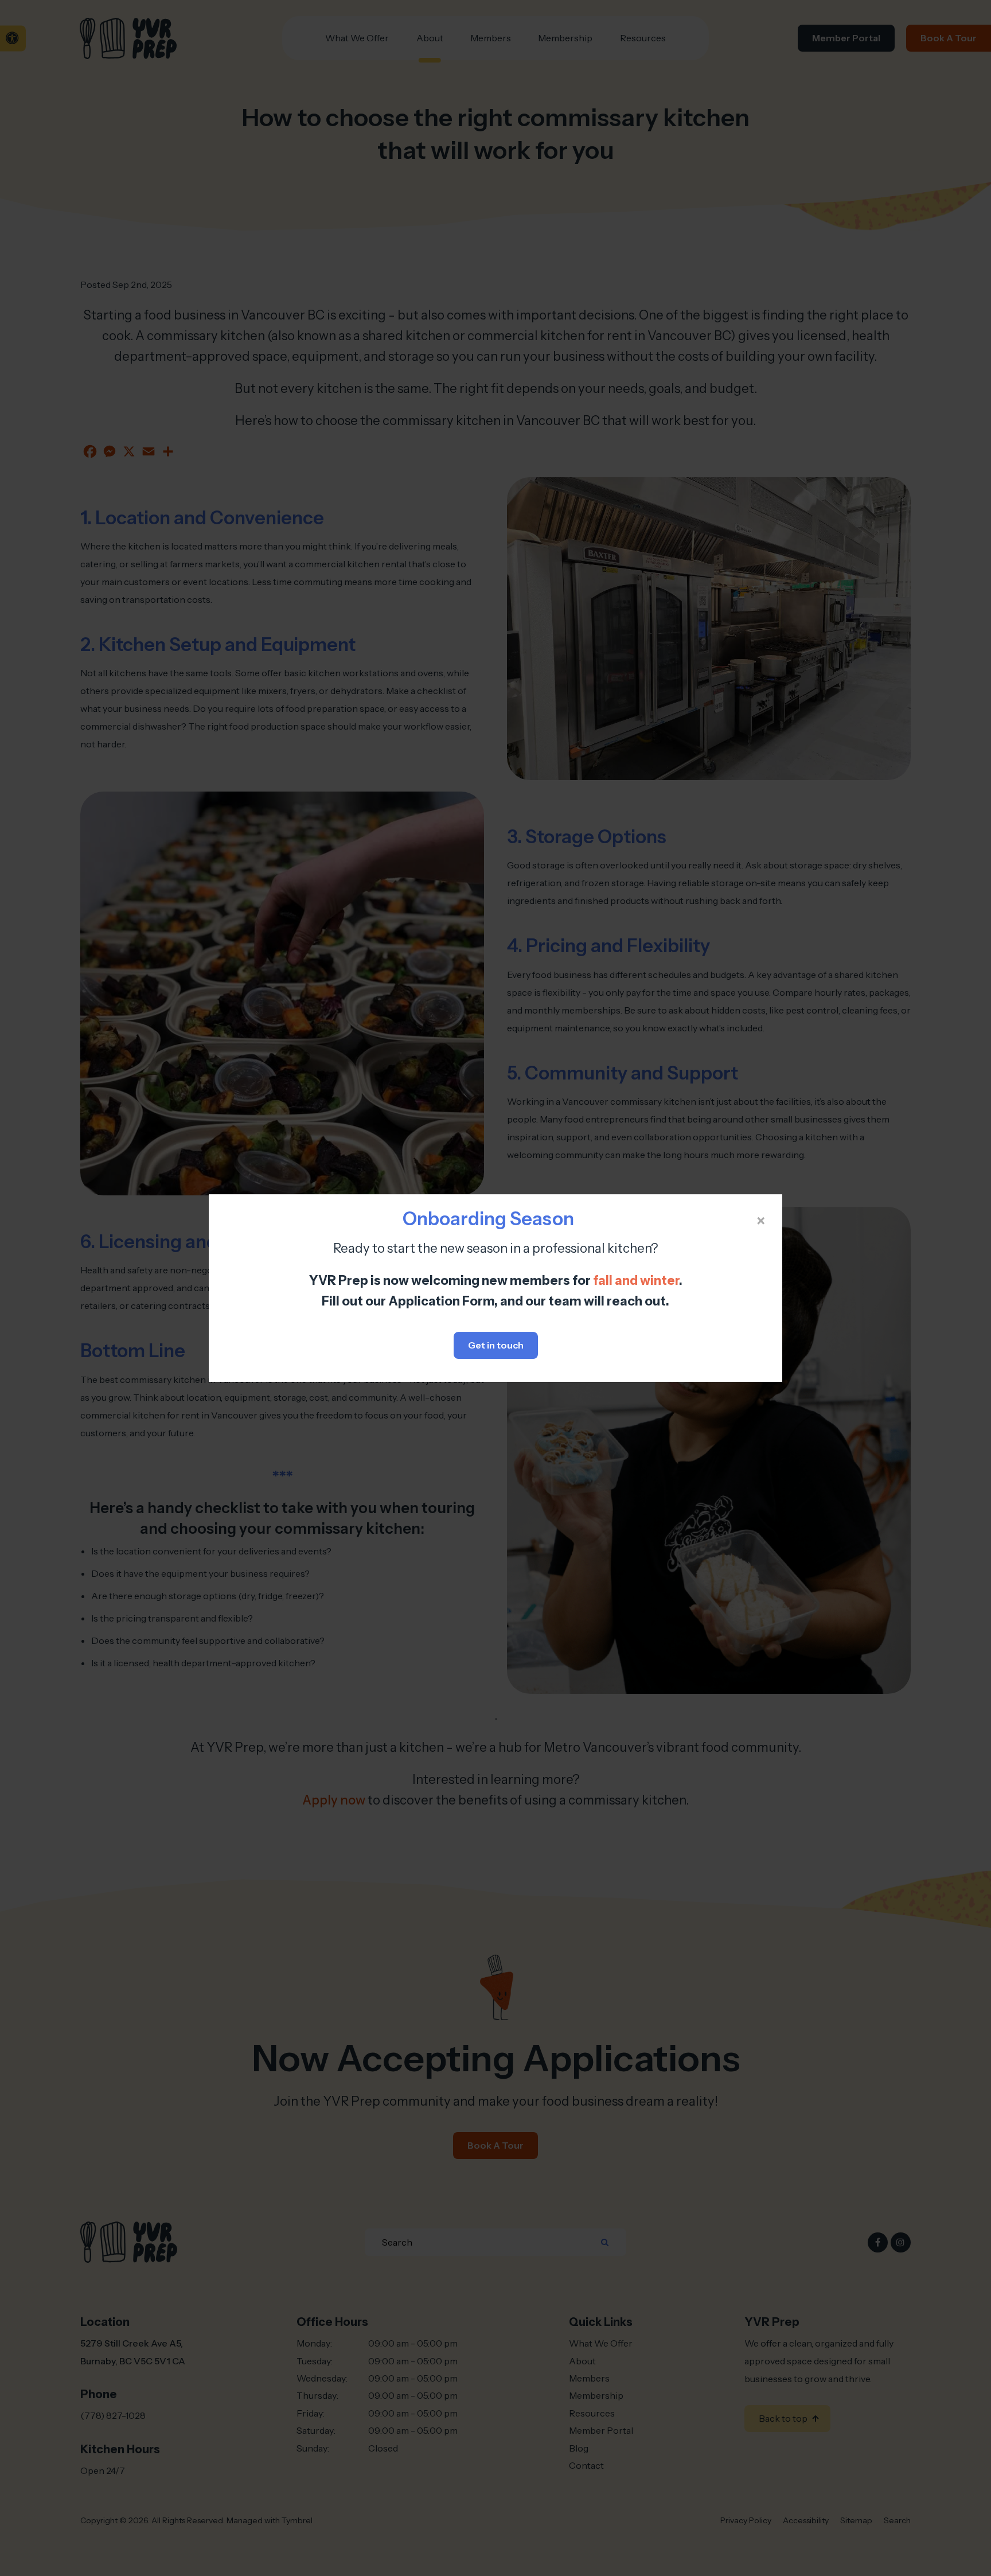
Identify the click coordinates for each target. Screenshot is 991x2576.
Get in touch (496, 1345)
